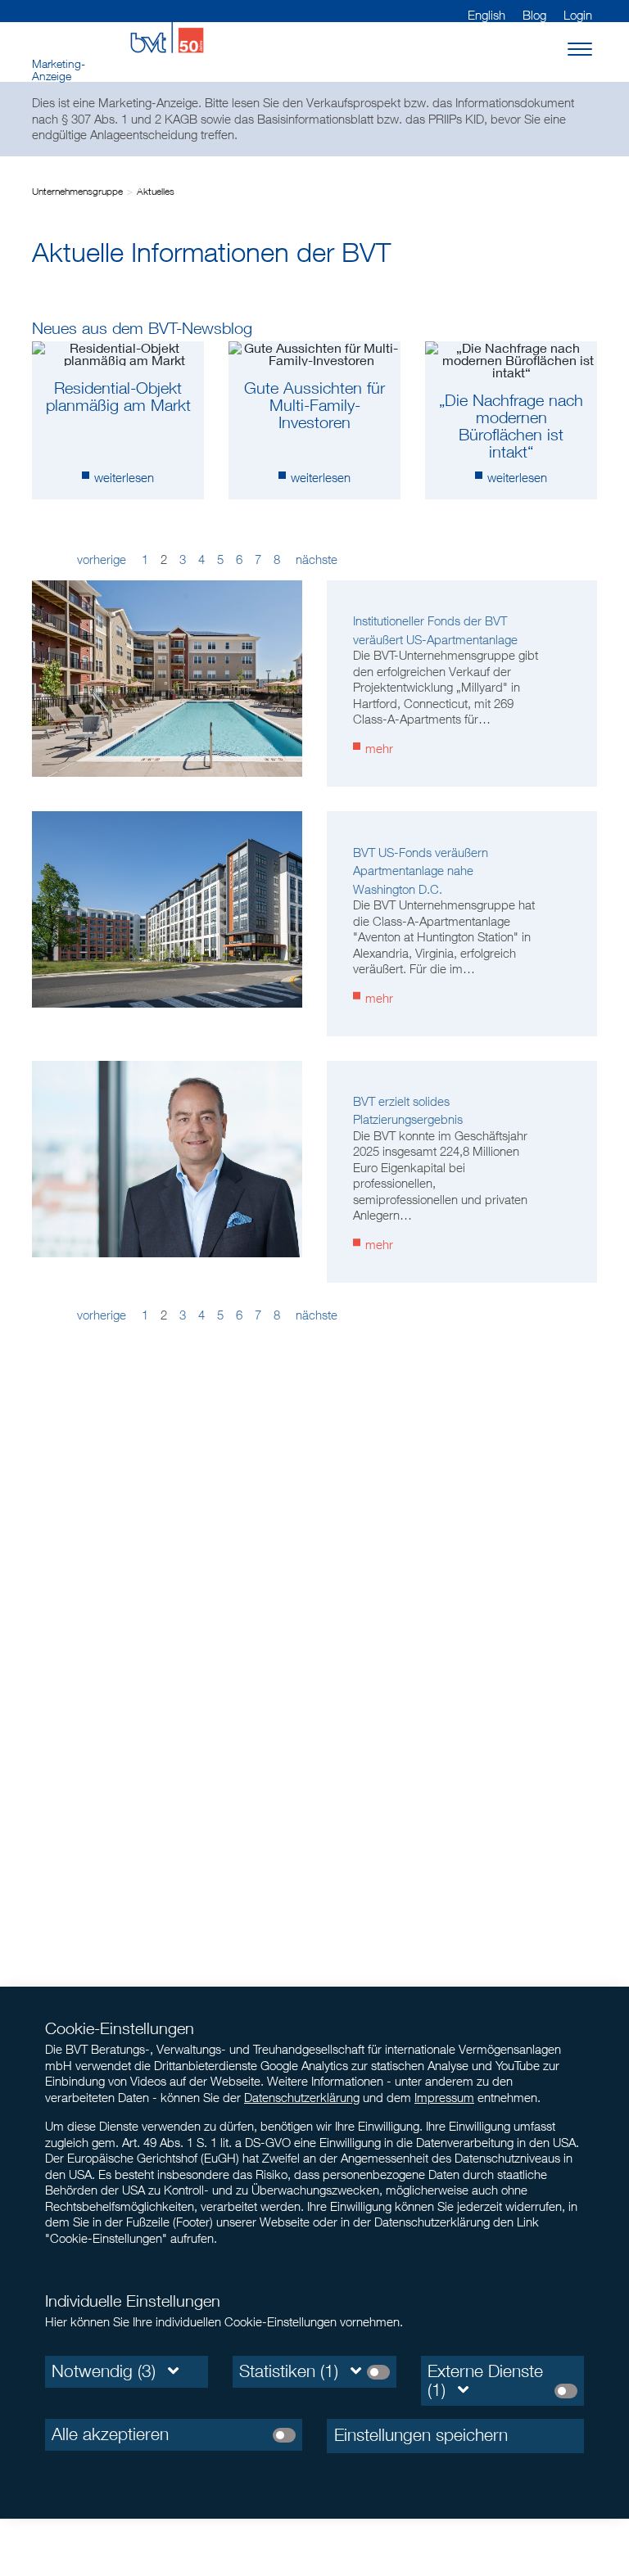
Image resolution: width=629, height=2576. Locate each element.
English (486, 15)
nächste (315, 559)
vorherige (103, 559)
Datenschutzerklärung (302, 2097)
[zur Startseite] (167, 36)
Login (578, 15)
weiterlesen (124, 477)
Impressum (444, 2097)
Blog (534, 15)
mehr (379, 748)
